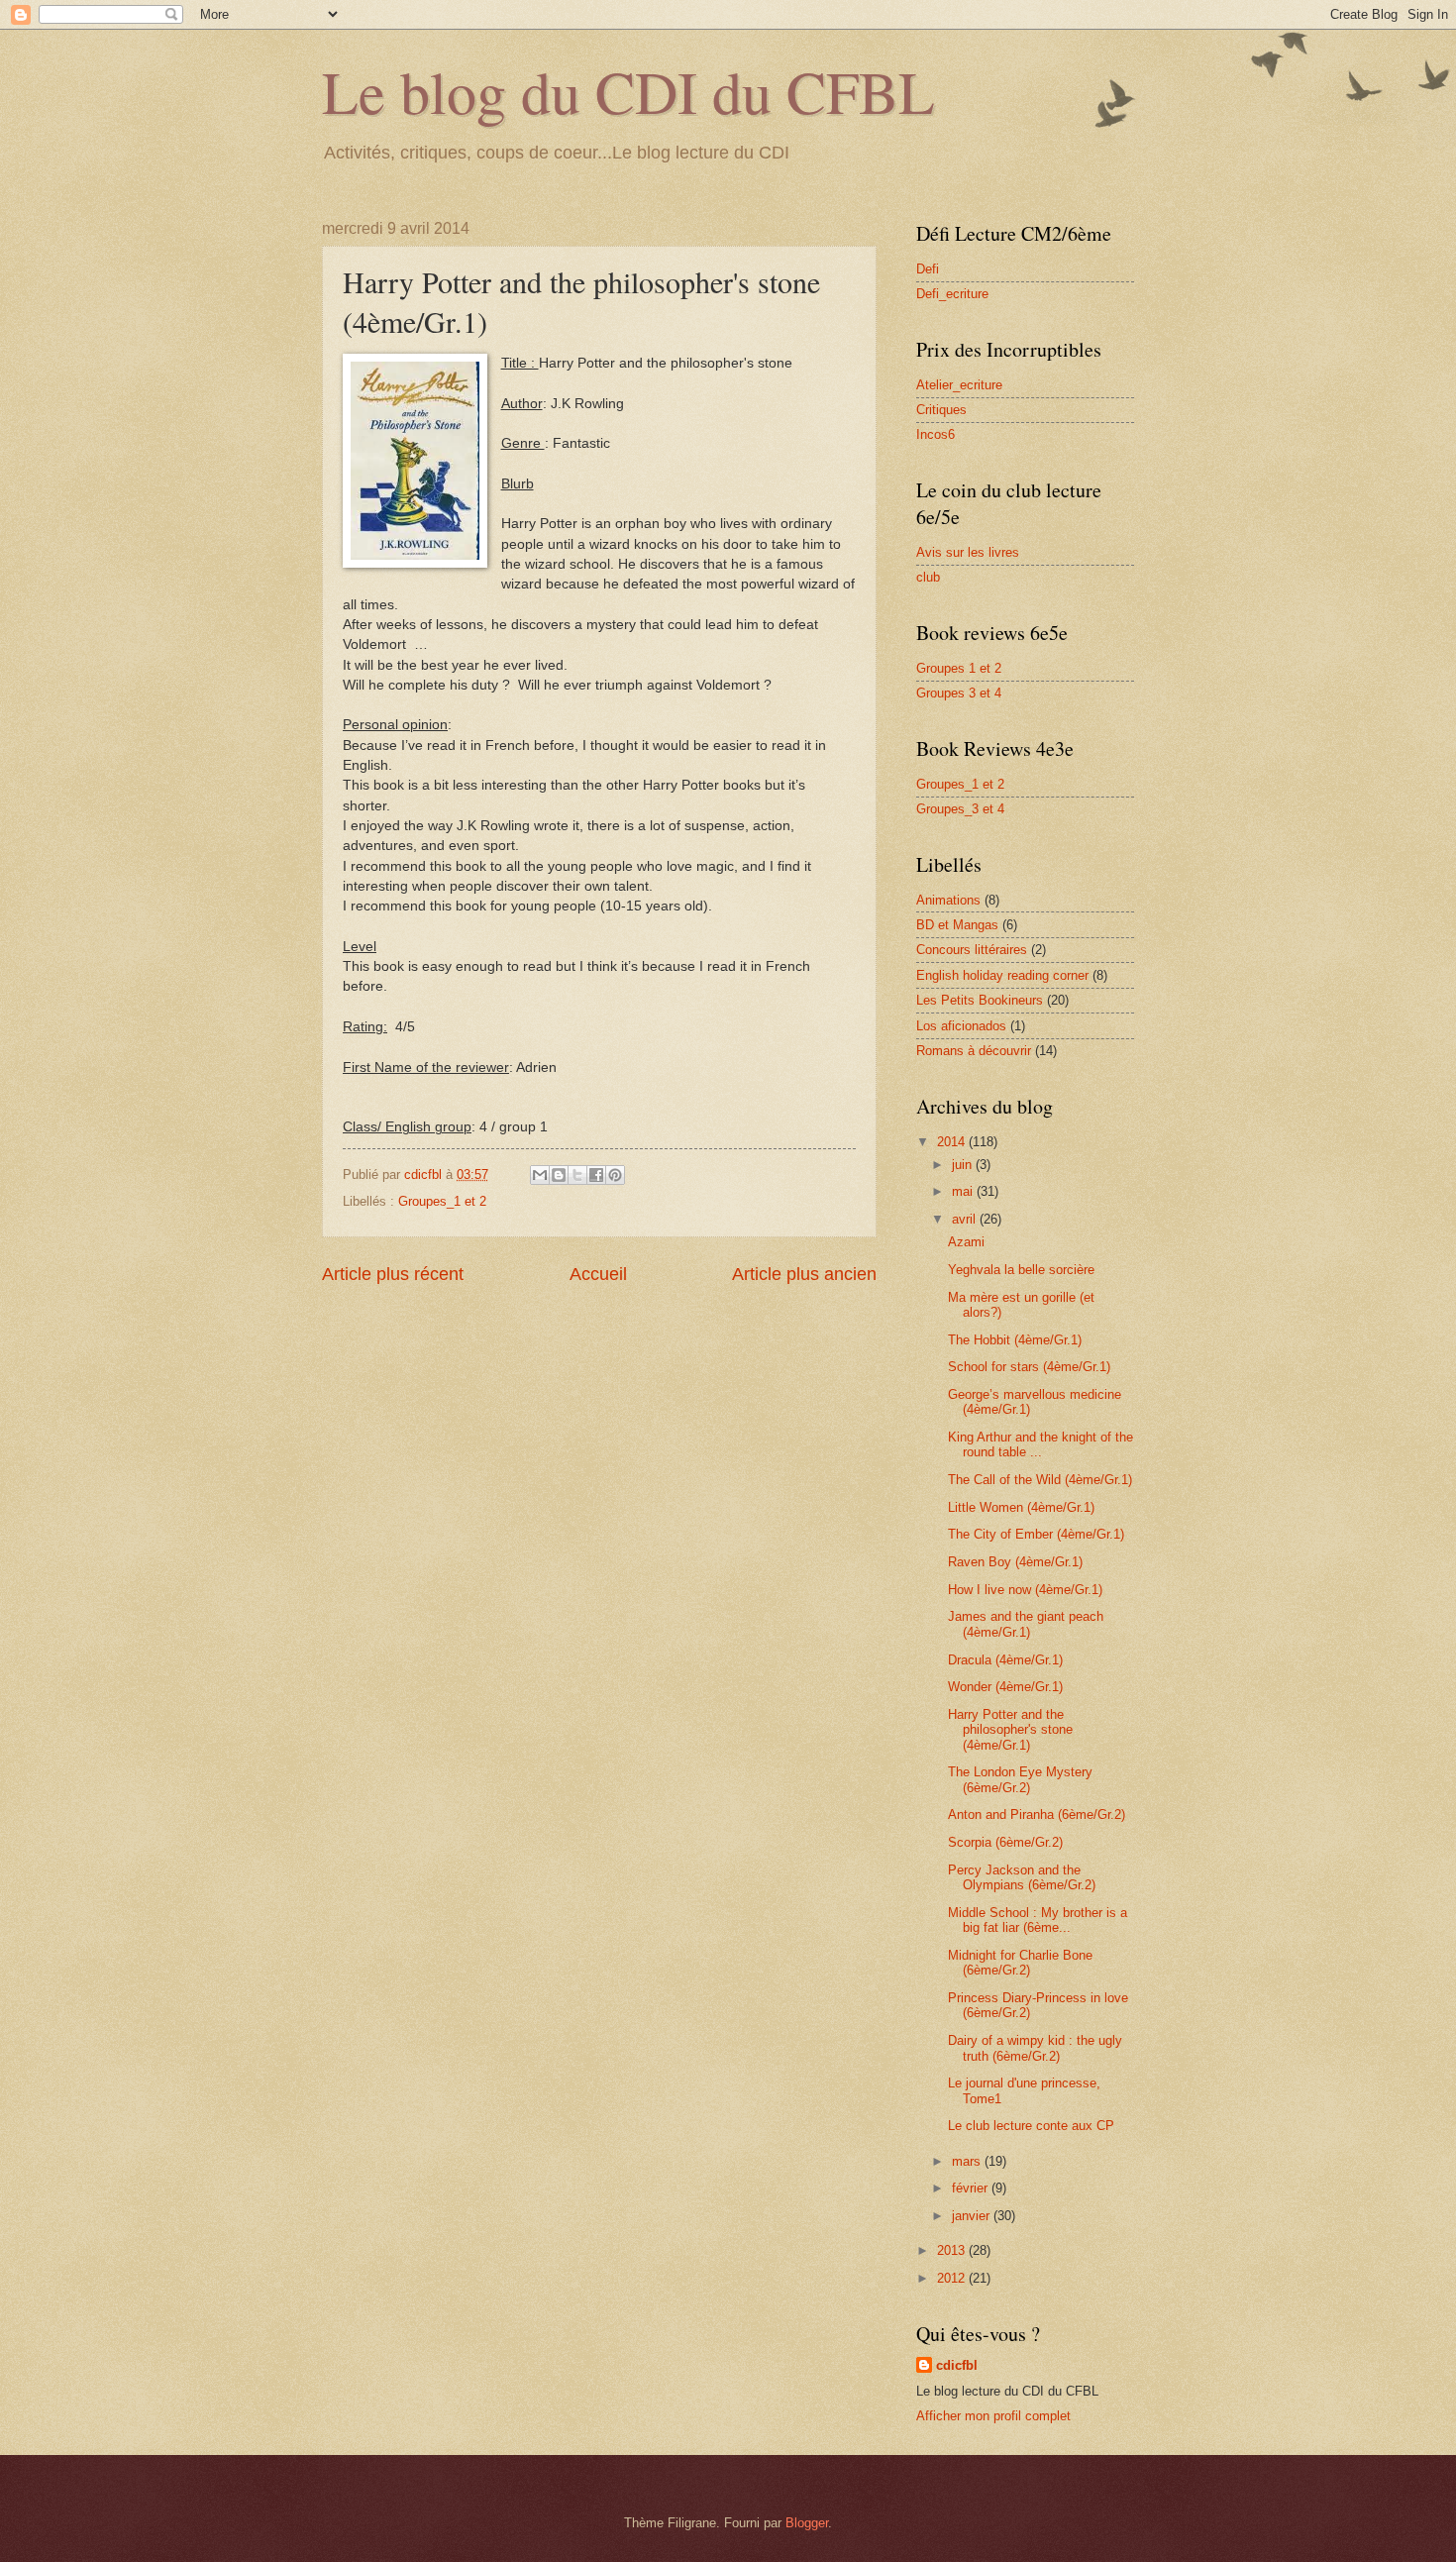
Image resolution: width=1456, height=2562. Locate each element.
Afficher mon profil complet (993, 2416)
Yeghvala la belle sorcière (1021, 1270)
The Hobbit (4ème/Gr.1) (1015, 1340)
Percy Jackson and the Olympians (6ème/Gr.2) (1022, 1877)
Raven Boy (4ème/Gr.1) (1015, 1562)
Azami (966, 1242)
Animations (948, 900)
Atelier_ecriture (959, 385)
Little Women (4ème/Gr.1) (1021, 1507)
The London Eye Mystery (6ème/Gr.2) (1020, 1779)
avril (966, 1219)
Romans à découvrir (974, 1051)
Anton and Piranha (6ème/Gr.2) (1037, 1815)
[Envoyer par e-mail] (540, 1175)
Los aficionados (961, 1026)
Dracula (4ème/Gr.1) (1005, 1660)
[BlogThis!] (559, 1175)
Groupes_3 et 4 (960, 809)
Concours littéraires (972, 950)
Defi (928, 269)
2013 (953, 2250)
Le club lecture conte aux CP (1031, 2126)
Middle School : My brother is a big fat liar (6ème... (1038, 1920)
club (928, 577)
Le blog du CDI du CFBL (628, 91)
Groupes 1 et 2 (959, 668)
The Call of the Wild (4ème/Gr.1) (1040, 1480)
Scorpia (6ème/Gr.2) (1005, 1842)
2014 (953, 1142)
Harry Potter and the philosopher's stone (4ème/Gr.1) (1010, 1730)
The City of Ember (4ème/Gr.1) (1036, 1534)
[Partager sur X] (577, 1175)
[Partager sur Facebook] (596, 1175)
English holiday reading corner (1002, 975)
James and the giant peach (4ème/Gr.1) (1026, 1624)
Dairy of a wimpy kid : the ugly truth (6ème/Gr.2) (1035, 2048)
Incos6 (936, 434)
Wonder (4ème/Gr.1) (1005, 1687)
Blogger (807, 2523)
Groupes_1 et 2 (442, 1201)
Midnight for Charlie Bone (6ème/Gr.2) (1020, 1963)
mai (964, 1191)
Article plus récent (393, 1274)
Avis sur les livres (968, 552)
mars (968, 2161)
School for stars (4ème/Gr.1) (1029, 1367)
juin (964, 1165)
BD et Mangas (957, 925)
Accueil (598, 1274)
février (972, 2188)
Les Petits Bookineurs (980, 1000)
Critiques (941, 410)
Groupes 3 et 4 (959, 693)
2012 (953, 2278)
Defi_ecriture (952, 294)
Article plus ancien (804, 1274)
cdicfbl (957, 2365)
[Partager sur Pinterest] (615, 1175)
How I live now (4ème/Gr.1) (1025, 1590)
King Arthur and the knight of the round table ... (1040, 1444)
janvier (973, 2216)
